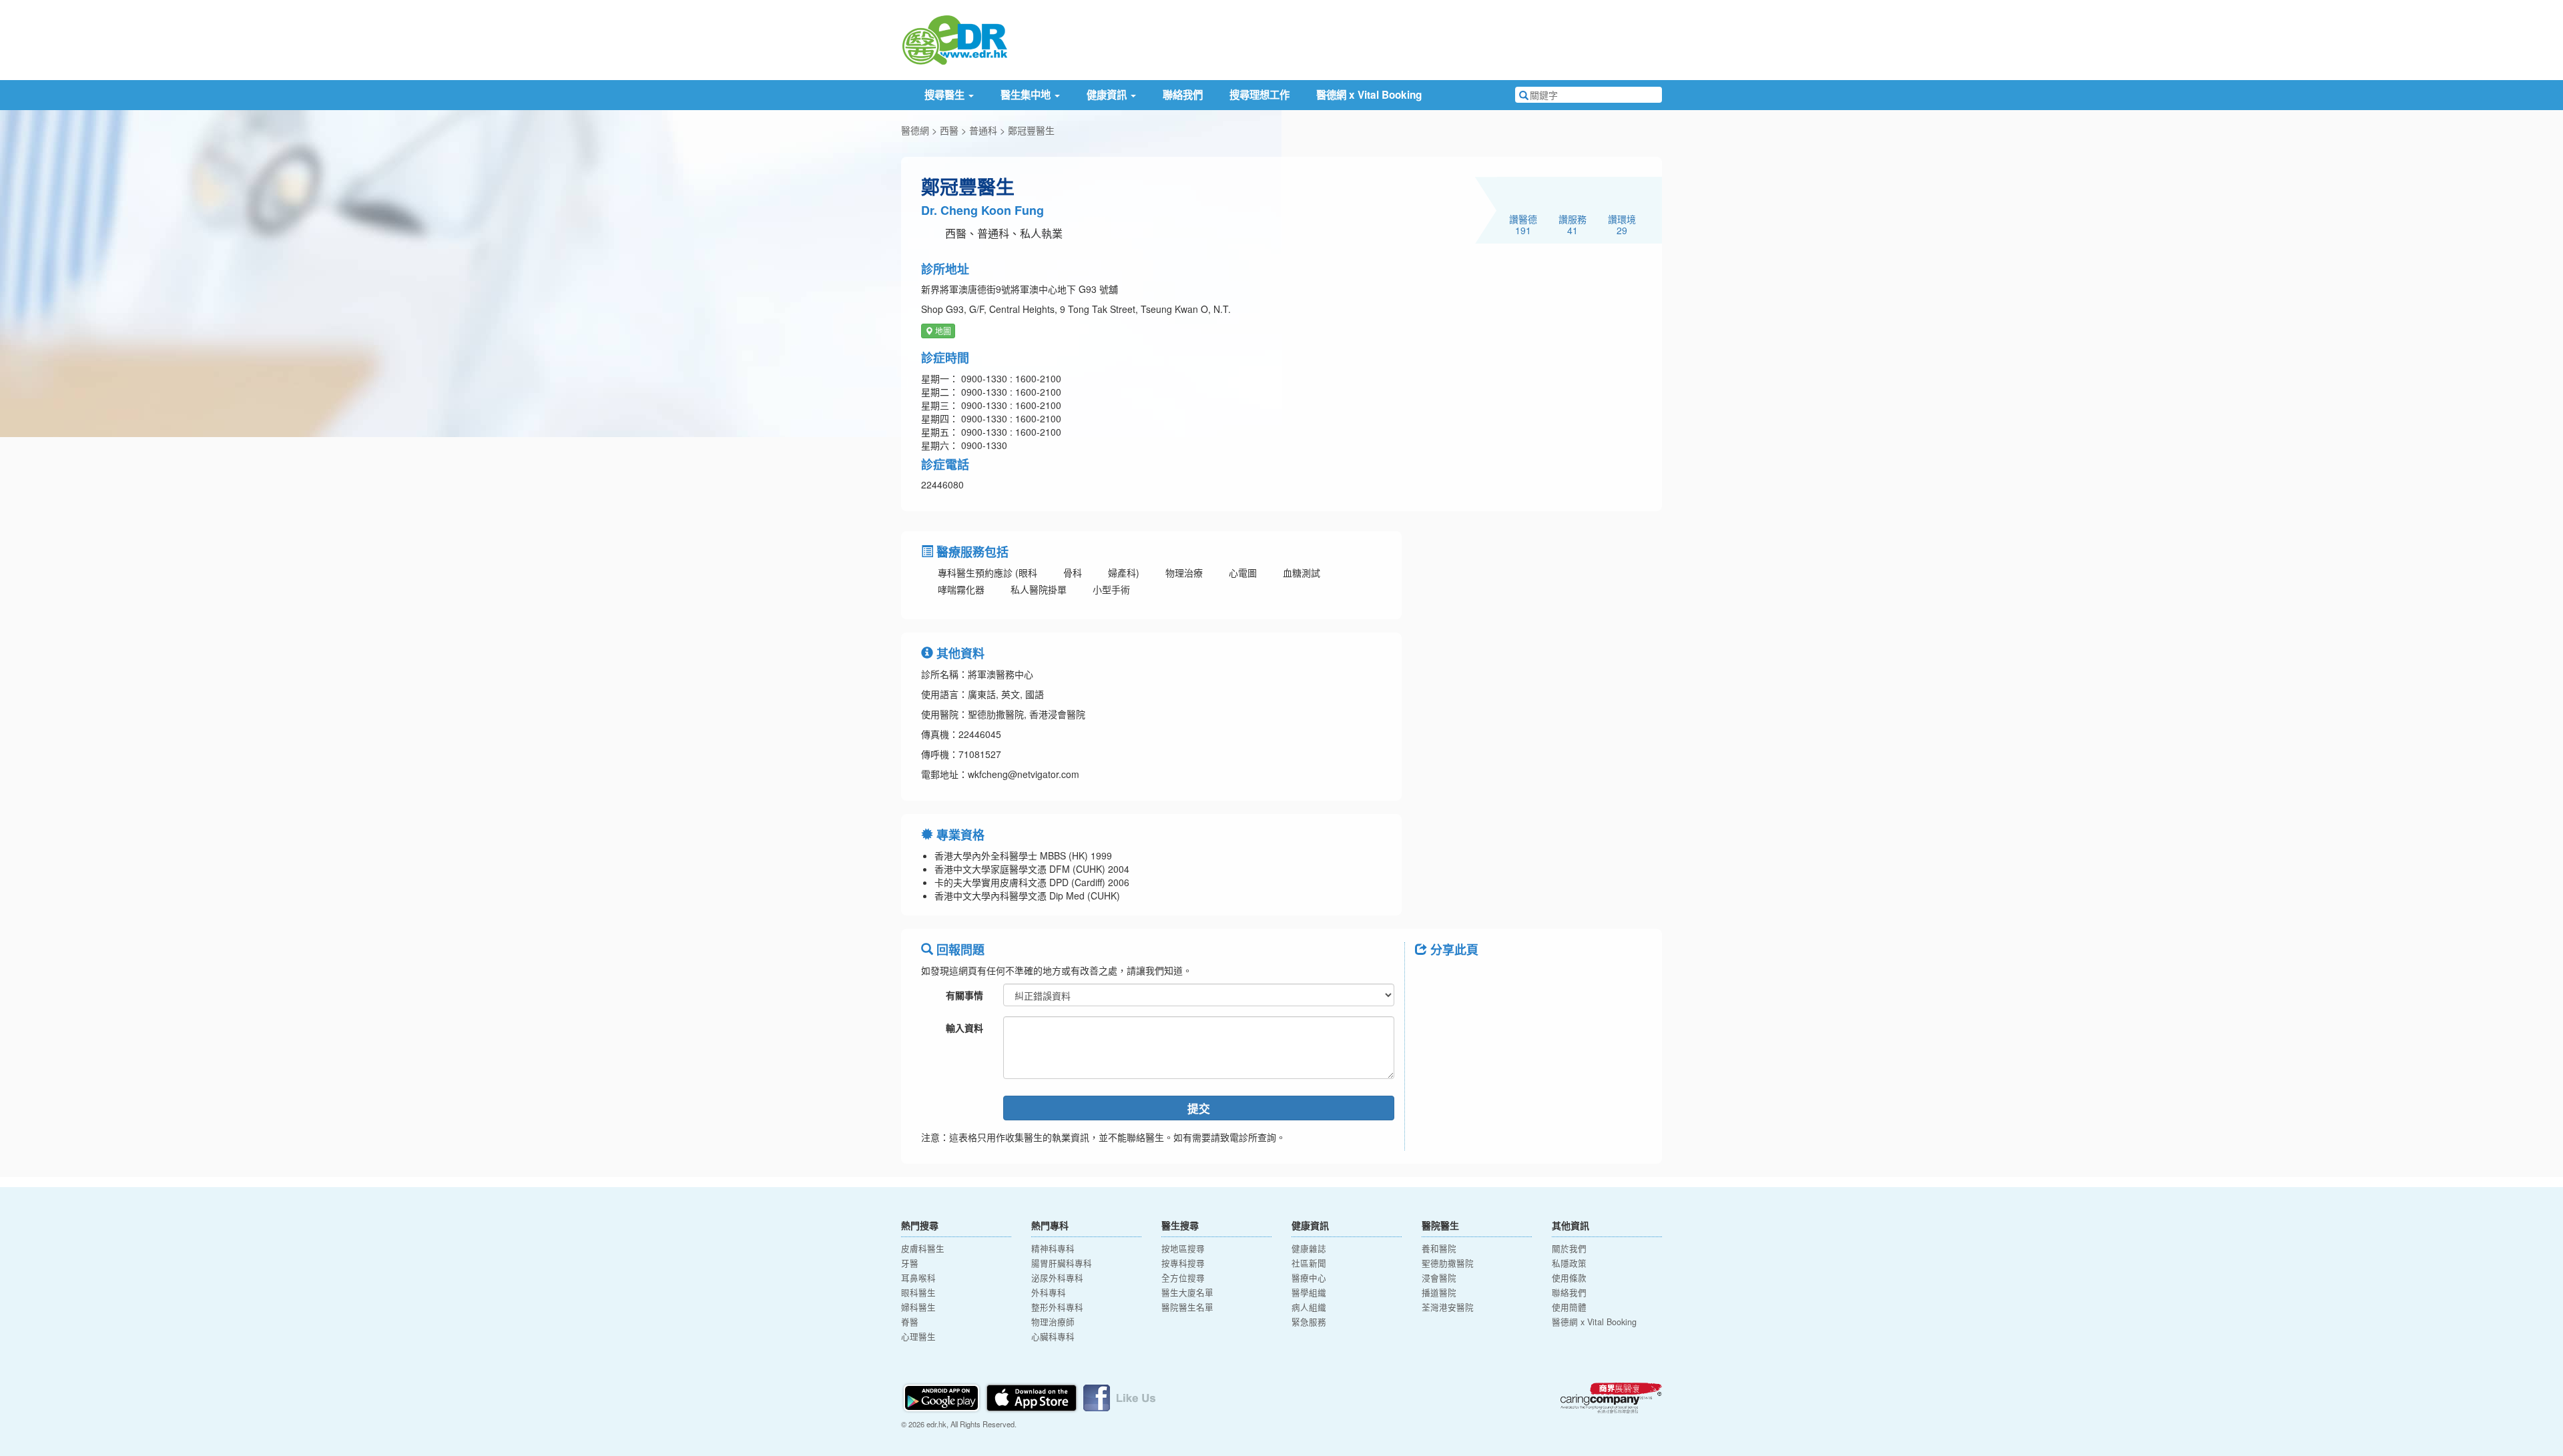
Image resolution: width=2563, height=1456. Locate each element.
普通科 (983, 130)
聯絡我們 (1183, 95)
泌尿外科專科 (1057, 1278)
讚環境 (1622, 224)
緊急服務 (1309, 1322)
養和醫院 (1439, 1248)
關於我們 (1569, 1248)
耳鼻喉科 (918, 1278)
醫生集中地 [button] (1027, 95)
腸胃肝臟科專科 (1062, 1263)
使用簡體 (1569, 1307)
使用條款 (1569, 1278)
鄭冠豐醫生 (1031, 130)
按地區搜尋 (1183, 1248)
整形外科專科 (1057, 1307)
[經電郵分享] (1535, 980)
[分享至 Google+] (1500, 980)
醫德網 (915, 130)
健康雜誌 (1309, 1248)
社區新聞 (1309, 1263)
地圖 (942, 331)
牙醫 (910, 1263)
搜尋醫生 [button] (946, 95)
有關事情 (964, 995)
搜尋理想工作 (1259, 95)
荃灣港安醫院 (1448, 1307)
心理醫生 (918, 1337)
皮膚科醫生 (923, 1248)
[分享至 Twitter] (1466, 980)
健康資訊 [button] (1108, 95)
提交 (1199, 1108)
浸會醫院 (1439, 1278)
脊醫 (910, 1322)
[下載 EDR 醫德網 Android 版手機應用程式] (942, 1396)
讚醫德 (1523, 224)
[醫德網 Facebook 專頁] (1119, 1396)
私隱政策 (1569, 1263)
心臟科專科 (1053, 1337)
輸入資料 (964, 1028)
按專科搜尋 (1183, 1263)
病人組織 (1309, 1307)
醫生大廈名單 (1187, 1293)
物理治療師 (1053, 1322)
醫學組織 (1309, 1293)
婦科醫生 (918, 1307)
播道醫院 (1439, 1293)
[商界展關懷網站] (1611, 1398)
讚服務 (1573, 224)
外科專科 (1049, 1293)
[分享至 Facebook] (1431, 980)
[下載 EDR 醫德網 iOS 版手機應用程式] (1033, 1396)
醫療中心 (1309, 1278)
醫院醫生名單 (1187, 1307)
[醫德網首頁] (954, 39)
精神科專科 (1053, 1248)
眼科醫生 (918, 1293)
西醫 (949, 130)
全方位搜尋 (1183, 1278)
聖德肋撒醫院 (1448, 1263)
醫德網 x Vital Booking (1369, 95)
